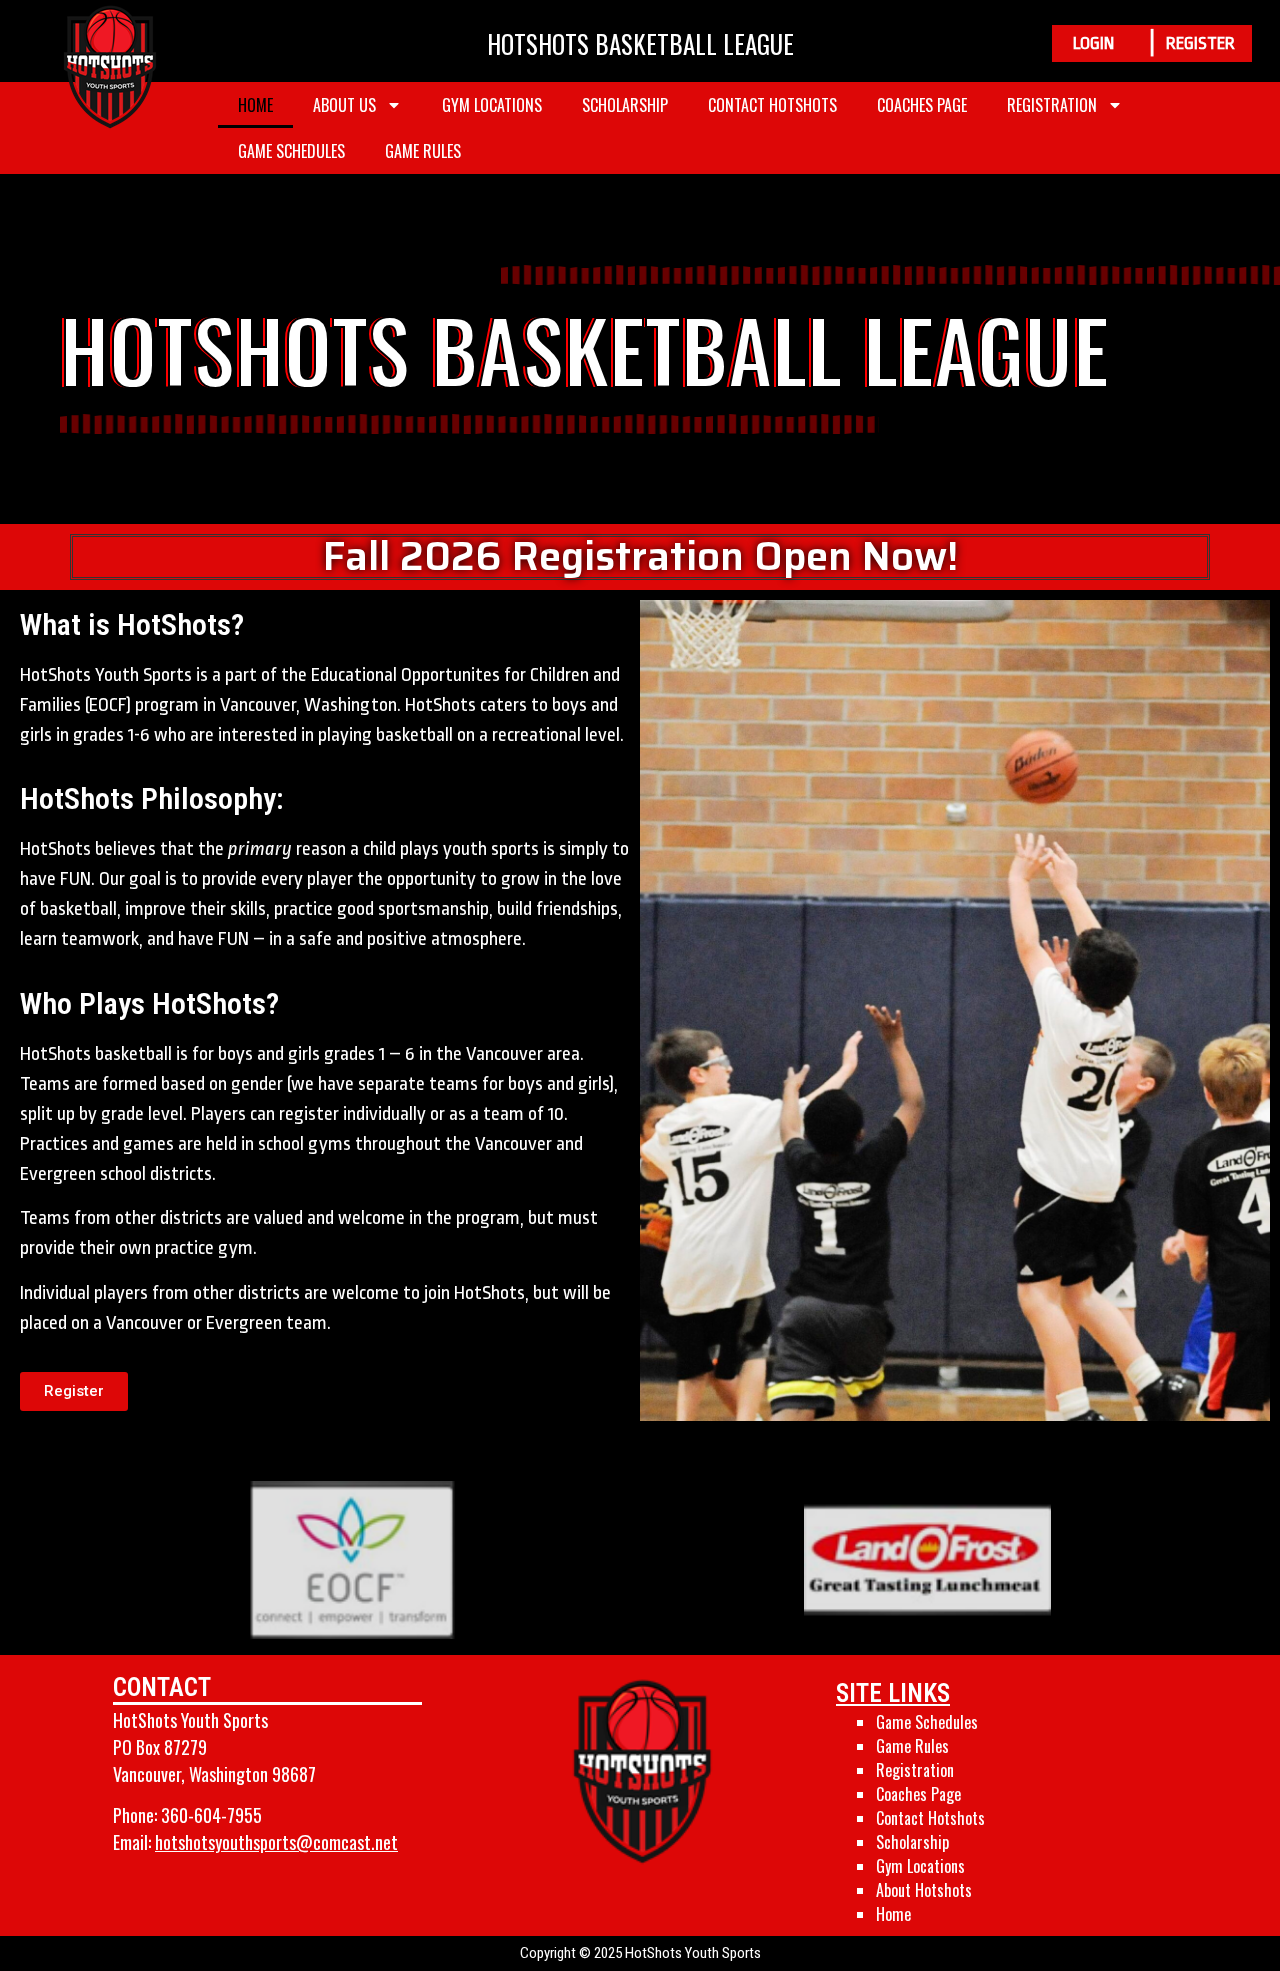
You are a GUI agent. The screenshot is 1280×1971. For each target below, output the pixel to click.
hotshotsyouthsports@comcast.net (276, 1842)
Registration (1052, 105)
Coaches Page (922, 105)
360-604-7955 (211, 1815)
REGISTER (1200, 43)
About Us (344, 105)
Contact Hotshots (772, 105)
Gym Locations (492, 105)
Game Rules (423, 151)
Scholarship (625, 105)
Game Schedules (291, 151)
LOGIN (1093, 43)
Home (255, 105)
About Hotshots (924, 1890)
